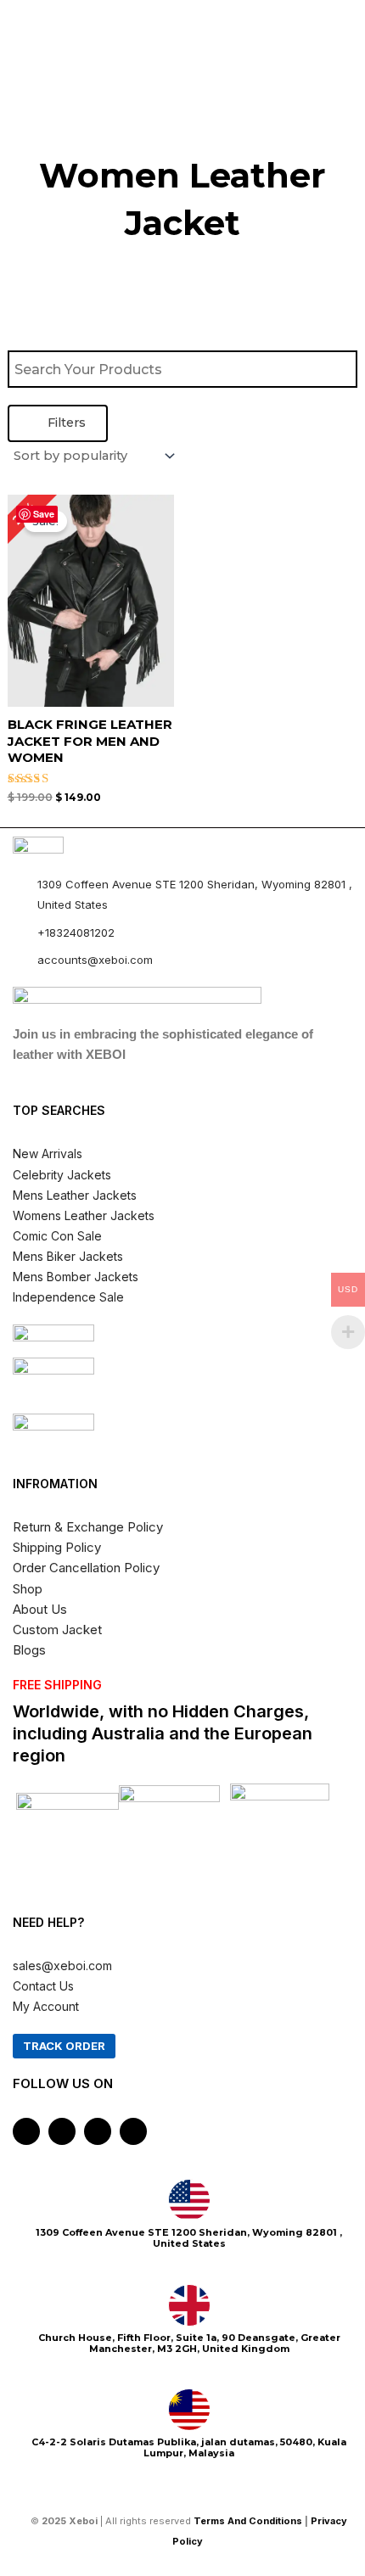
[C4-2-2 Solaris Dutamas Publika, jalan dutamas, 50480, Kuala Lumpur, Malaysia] (189, 2410)
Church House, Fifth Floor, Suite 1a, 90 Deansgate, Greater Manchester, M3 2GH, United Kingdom (189, 2343)
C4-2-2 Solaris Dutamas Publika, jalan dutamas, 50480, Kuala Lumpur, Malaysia (189, 2447)
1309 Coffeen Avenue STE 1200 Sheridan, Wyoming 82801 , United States (189, 2238)
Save (44, 514)
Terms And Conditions (248, 2521)
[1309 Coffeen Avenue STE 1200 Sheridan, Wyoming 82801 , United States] (189, 2200)
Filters (65, 423)
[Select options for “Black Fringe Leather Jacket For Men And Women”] (158, 639)
